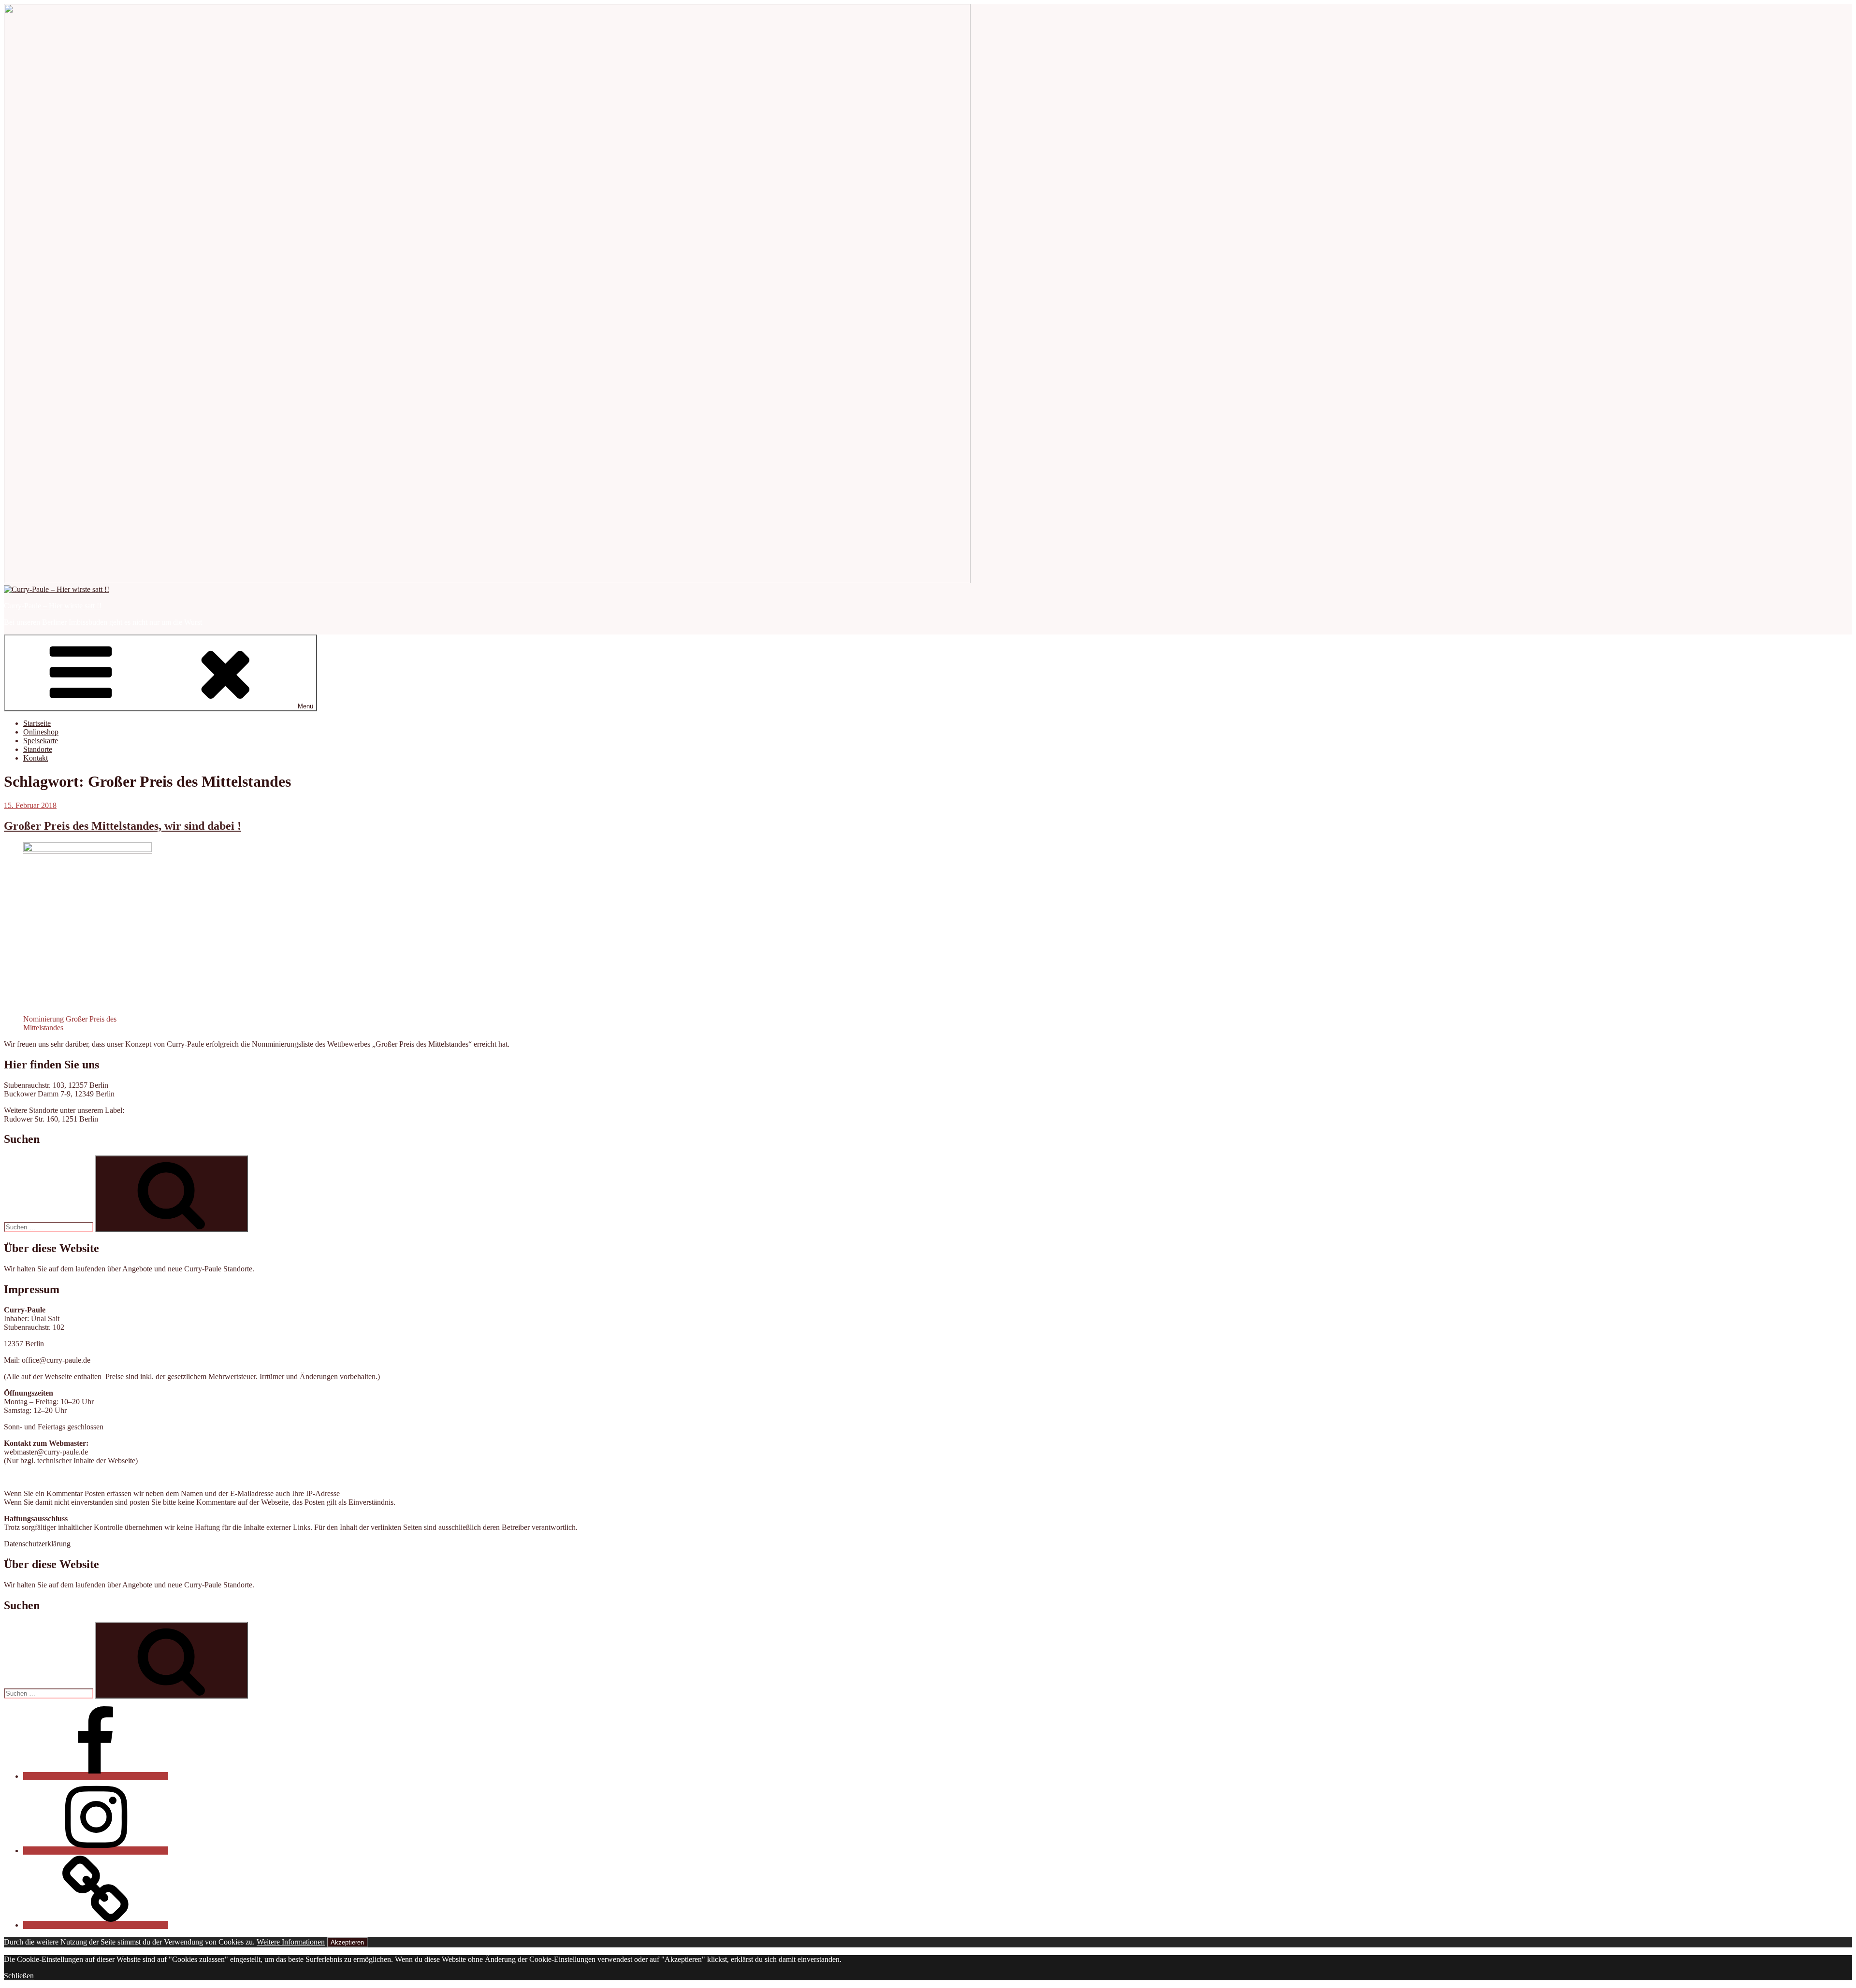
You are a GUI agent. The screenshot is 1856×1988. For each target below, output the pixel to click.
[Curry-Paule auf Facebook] (96, 1776)
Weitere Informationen (291, 1942)
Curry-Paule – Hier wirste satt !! (53, 606)
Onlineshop (41, 732)
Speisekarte (41, 741)
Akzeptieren (347, 1942)
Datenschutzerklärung (37, 1544)
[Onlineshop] (96, 1925)
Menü (305, 706)
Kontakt (36, 758)
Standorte (38, 749)
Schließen (19, 1976)
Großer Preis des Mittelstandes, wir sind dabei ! (123, 826)
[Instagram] (96, 1851)
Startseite (37, 723)
